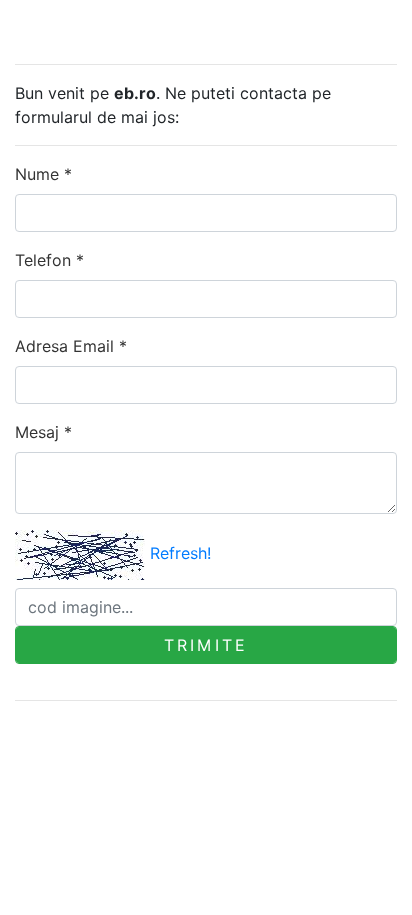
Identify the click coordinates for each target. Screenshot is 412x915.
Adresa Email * (71, 346)
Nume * (43, 174)
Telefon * (49, 260)
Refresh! (180, 553)
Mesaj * (43, 432)
